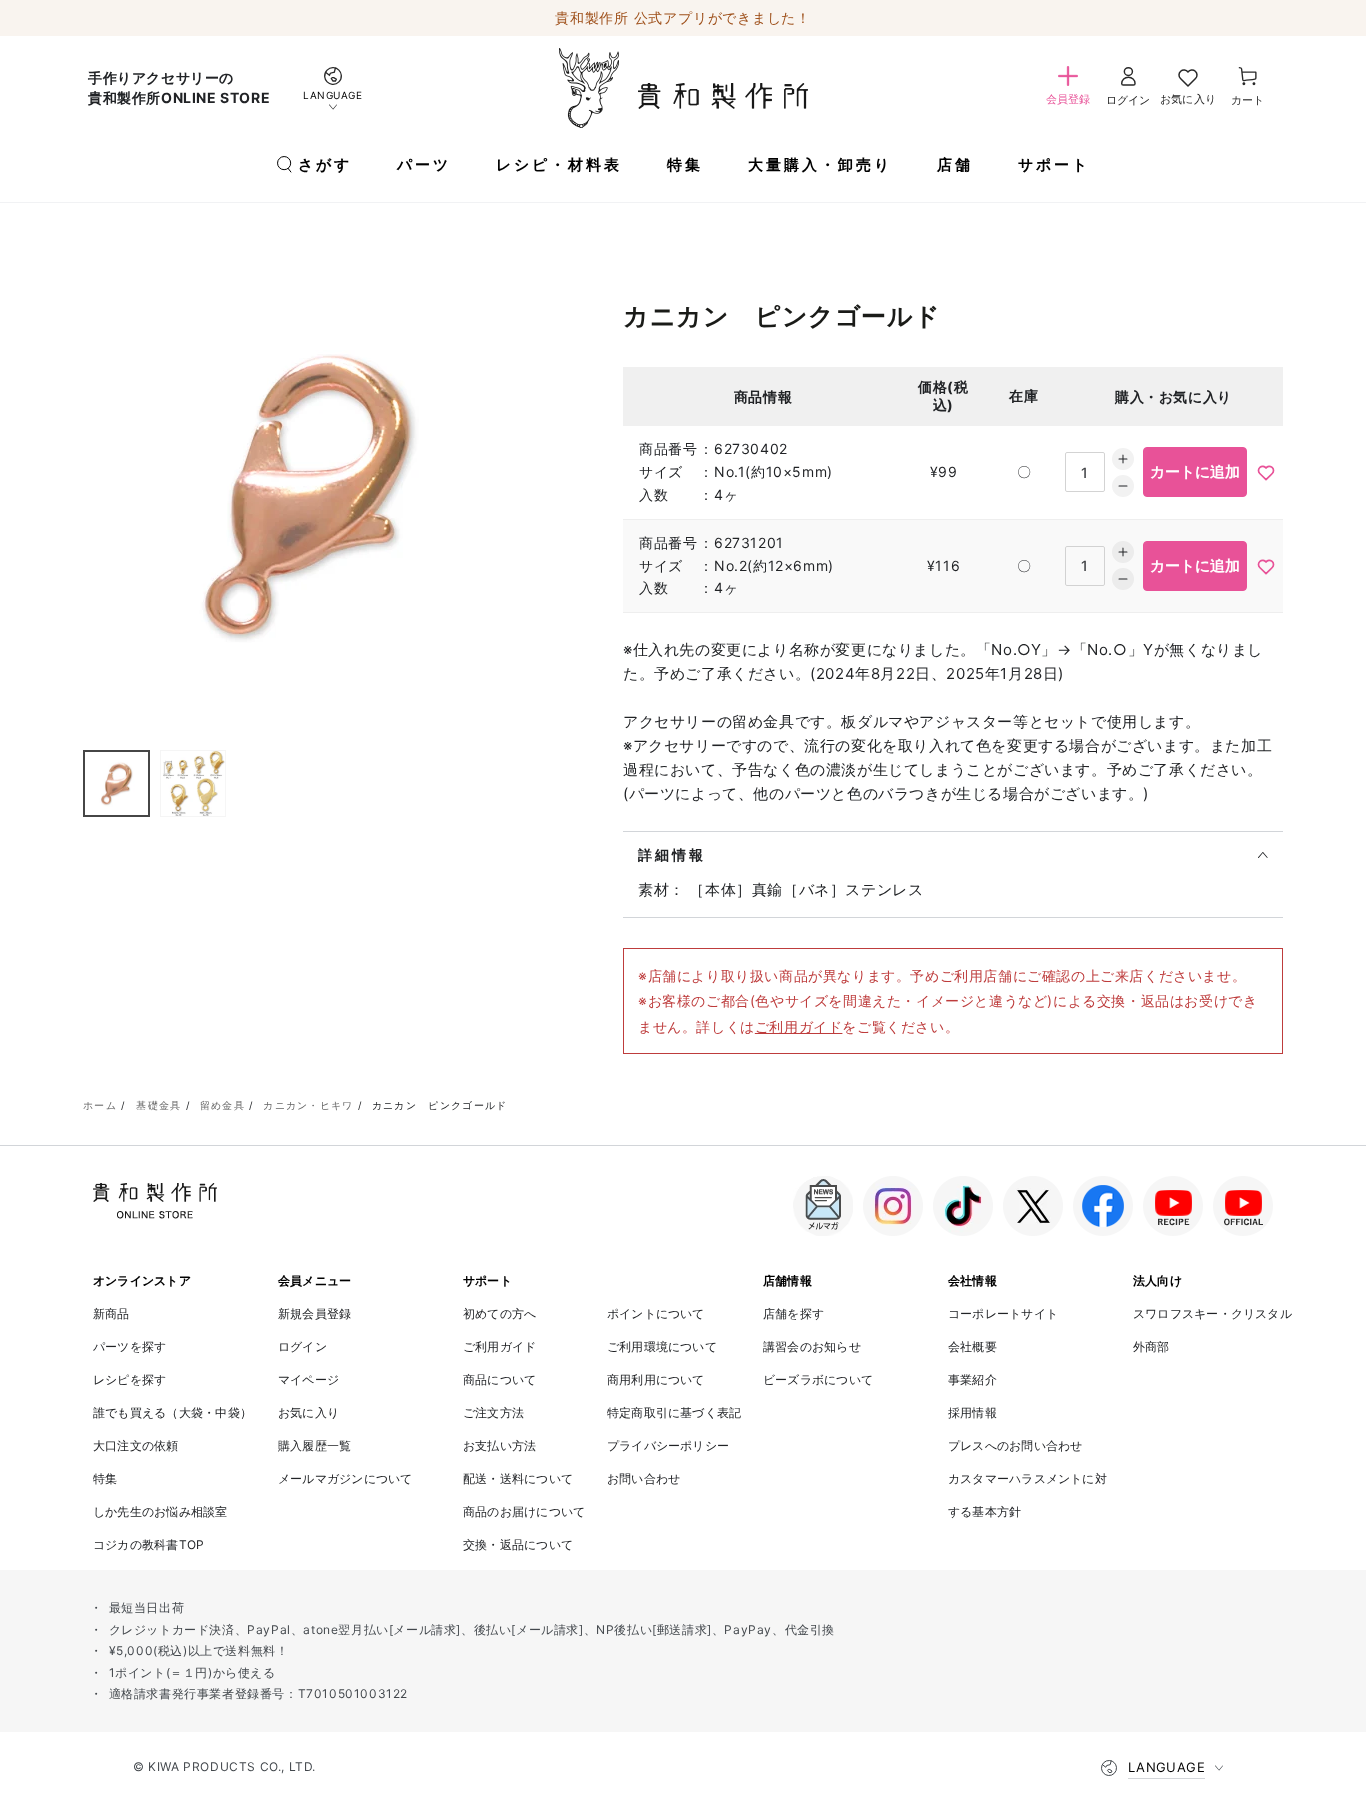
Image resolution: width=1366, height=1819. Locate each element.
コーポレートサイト (1003, 1313)
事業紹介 (972, 1379)
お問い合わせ (643, 1478)
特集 (105, 1478)
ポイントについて (656, 1313)
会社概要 (972, 1346)
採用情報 (972, 1412)
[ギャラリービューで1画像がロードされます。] (116, 784)
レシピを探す (129, 1379)
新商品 (111, 1313)
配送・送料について (518, 1478)
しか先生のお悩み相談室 (160, 1511)
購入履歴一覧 (314, 1445)
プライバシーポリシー (668, 1445)
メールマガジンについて (345, 1478)
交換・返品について (518, 1544)
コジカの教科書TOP (148, 1544)
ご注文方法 (493, 1412)
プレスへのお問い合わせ (1015, 1445)
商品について (499, 1379)
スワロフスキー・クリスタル (1212, 1313)
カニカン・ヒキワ (308, 1105)
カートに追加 (1195, 471)
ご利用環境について (662, 1346)
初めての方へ (499, 1313)
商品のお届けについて (524, 1511)
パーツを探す (129, 1346)
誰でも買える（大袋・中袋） (172, 1412)
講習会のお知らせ (812, 1346)
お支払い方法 (499, 1445)
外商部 (1151, 1346)
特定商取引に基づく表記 (674, 1412)
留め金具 (222, 1105)
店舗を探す (793, 1313)
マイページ (308, 1379)
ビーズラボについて (818, 1379)
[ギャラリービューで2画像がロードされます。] (193, 784)
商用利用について (656, 1379)
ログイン (302, 1346)
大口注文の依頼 (136, 1445)
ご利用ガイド (799, 1026)
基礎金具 (158, 1105)
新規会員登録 (314, 1313)
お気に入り (308, 1412)
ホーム (100, 1105)
